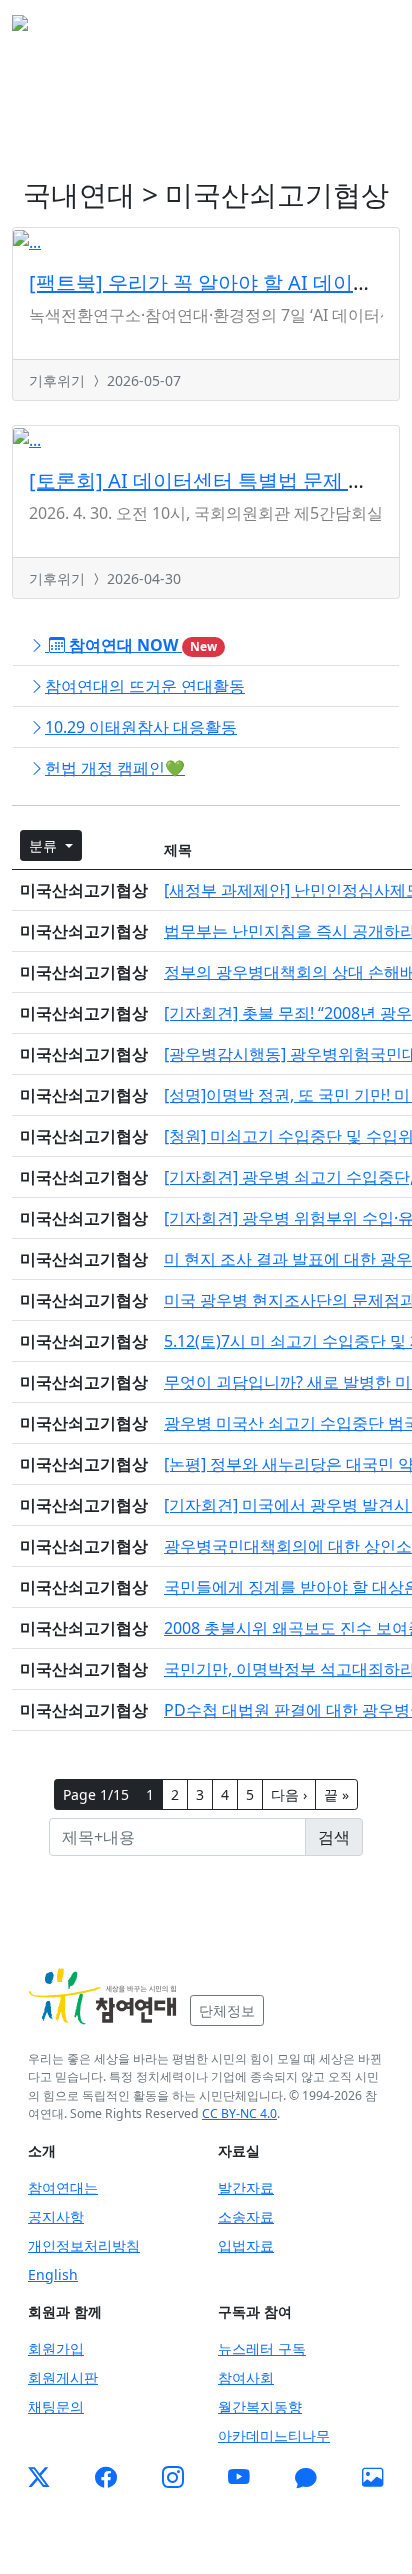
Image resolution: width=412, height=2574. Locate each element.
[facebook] (106, 2478)
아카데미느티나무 (274, 2435)
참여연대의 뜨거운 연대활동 (145, 686)
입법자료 (246, 2245)
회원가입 (56, 2348)
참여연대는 (63, 2187)
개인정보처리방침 (84, 2245)
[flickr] (373, 2478)
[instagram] (173, 2478)
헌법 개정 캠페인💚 (115, 768)
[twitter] (39, 2478)
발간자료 (246, 2187)
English (53, 2274)
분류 (45, 845)
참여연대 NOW (141, 645)
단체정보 (227, 2010)
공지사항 (56, 2216)
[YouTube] (239, 2478)
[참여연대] (103, 1997)
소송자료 (246, 2216)
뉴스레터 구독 (262, 2348)
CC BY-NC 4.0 (239, 2113)
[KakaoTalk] (306, 2478)
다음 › (289, 1794)
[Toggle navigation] (372, 29)
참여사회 (246, 2377)
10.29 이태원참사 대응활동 (141, 727)
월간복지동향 (260, 2406)
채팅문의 (56, 2406)
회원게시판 (63, 2377)
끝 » (336, 1794)
